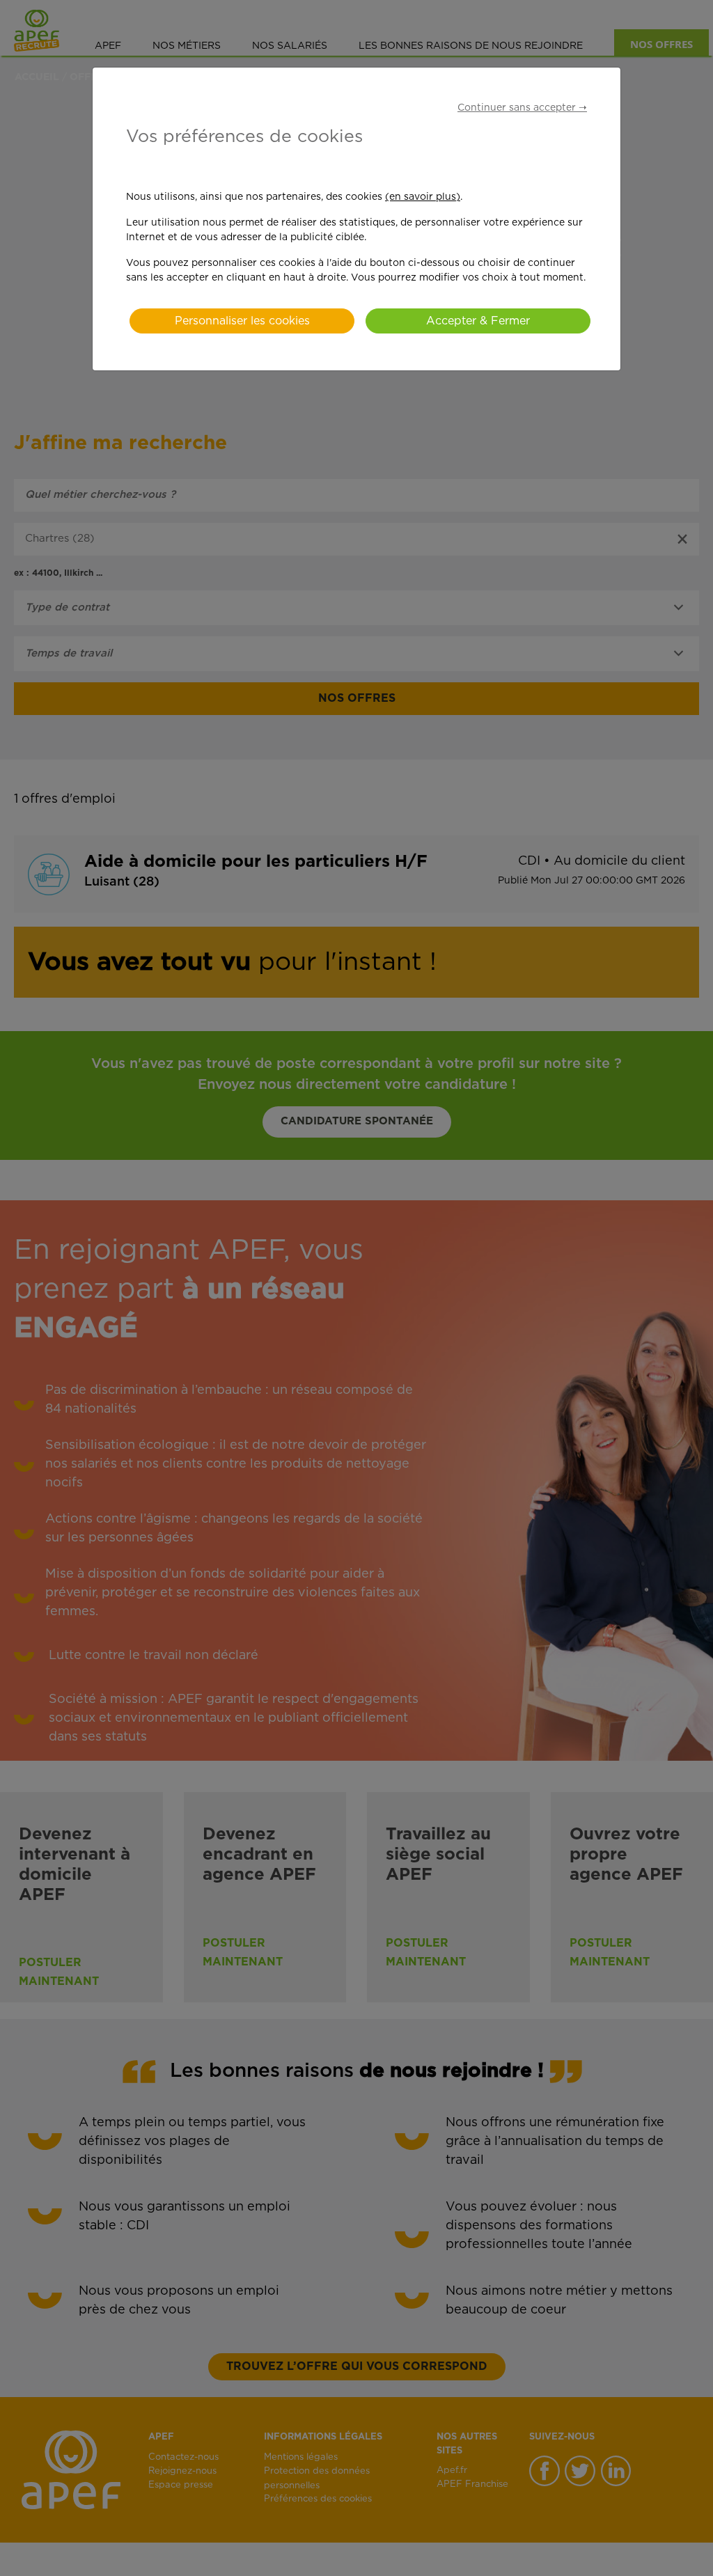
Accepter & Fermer (478, 321)
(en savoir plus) (423, 197)
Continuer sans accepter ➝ (522, 108)
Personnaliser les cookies (242, 321)
